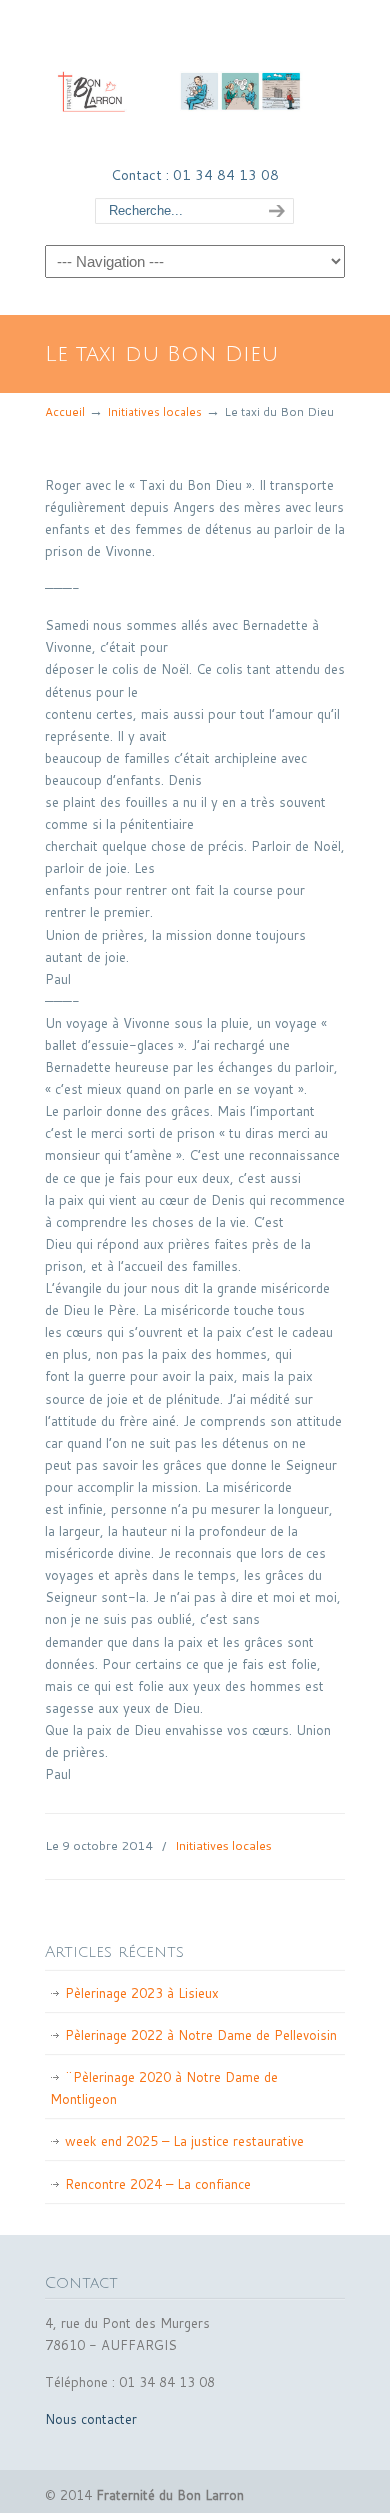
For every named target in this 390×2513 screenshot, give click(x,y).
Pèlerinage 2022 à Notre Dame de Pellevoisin (201, 2035)
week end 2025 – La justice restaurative (184, 2141)
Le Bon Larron (195, 81)
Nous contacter (91, 2419)
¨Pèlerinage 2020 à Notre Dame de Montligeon (164, 2088)
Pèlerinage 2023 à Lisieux (142, 1993)
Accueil (65, 411)
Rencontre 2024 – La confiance (158, 2184)
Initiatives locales (154, 411)
